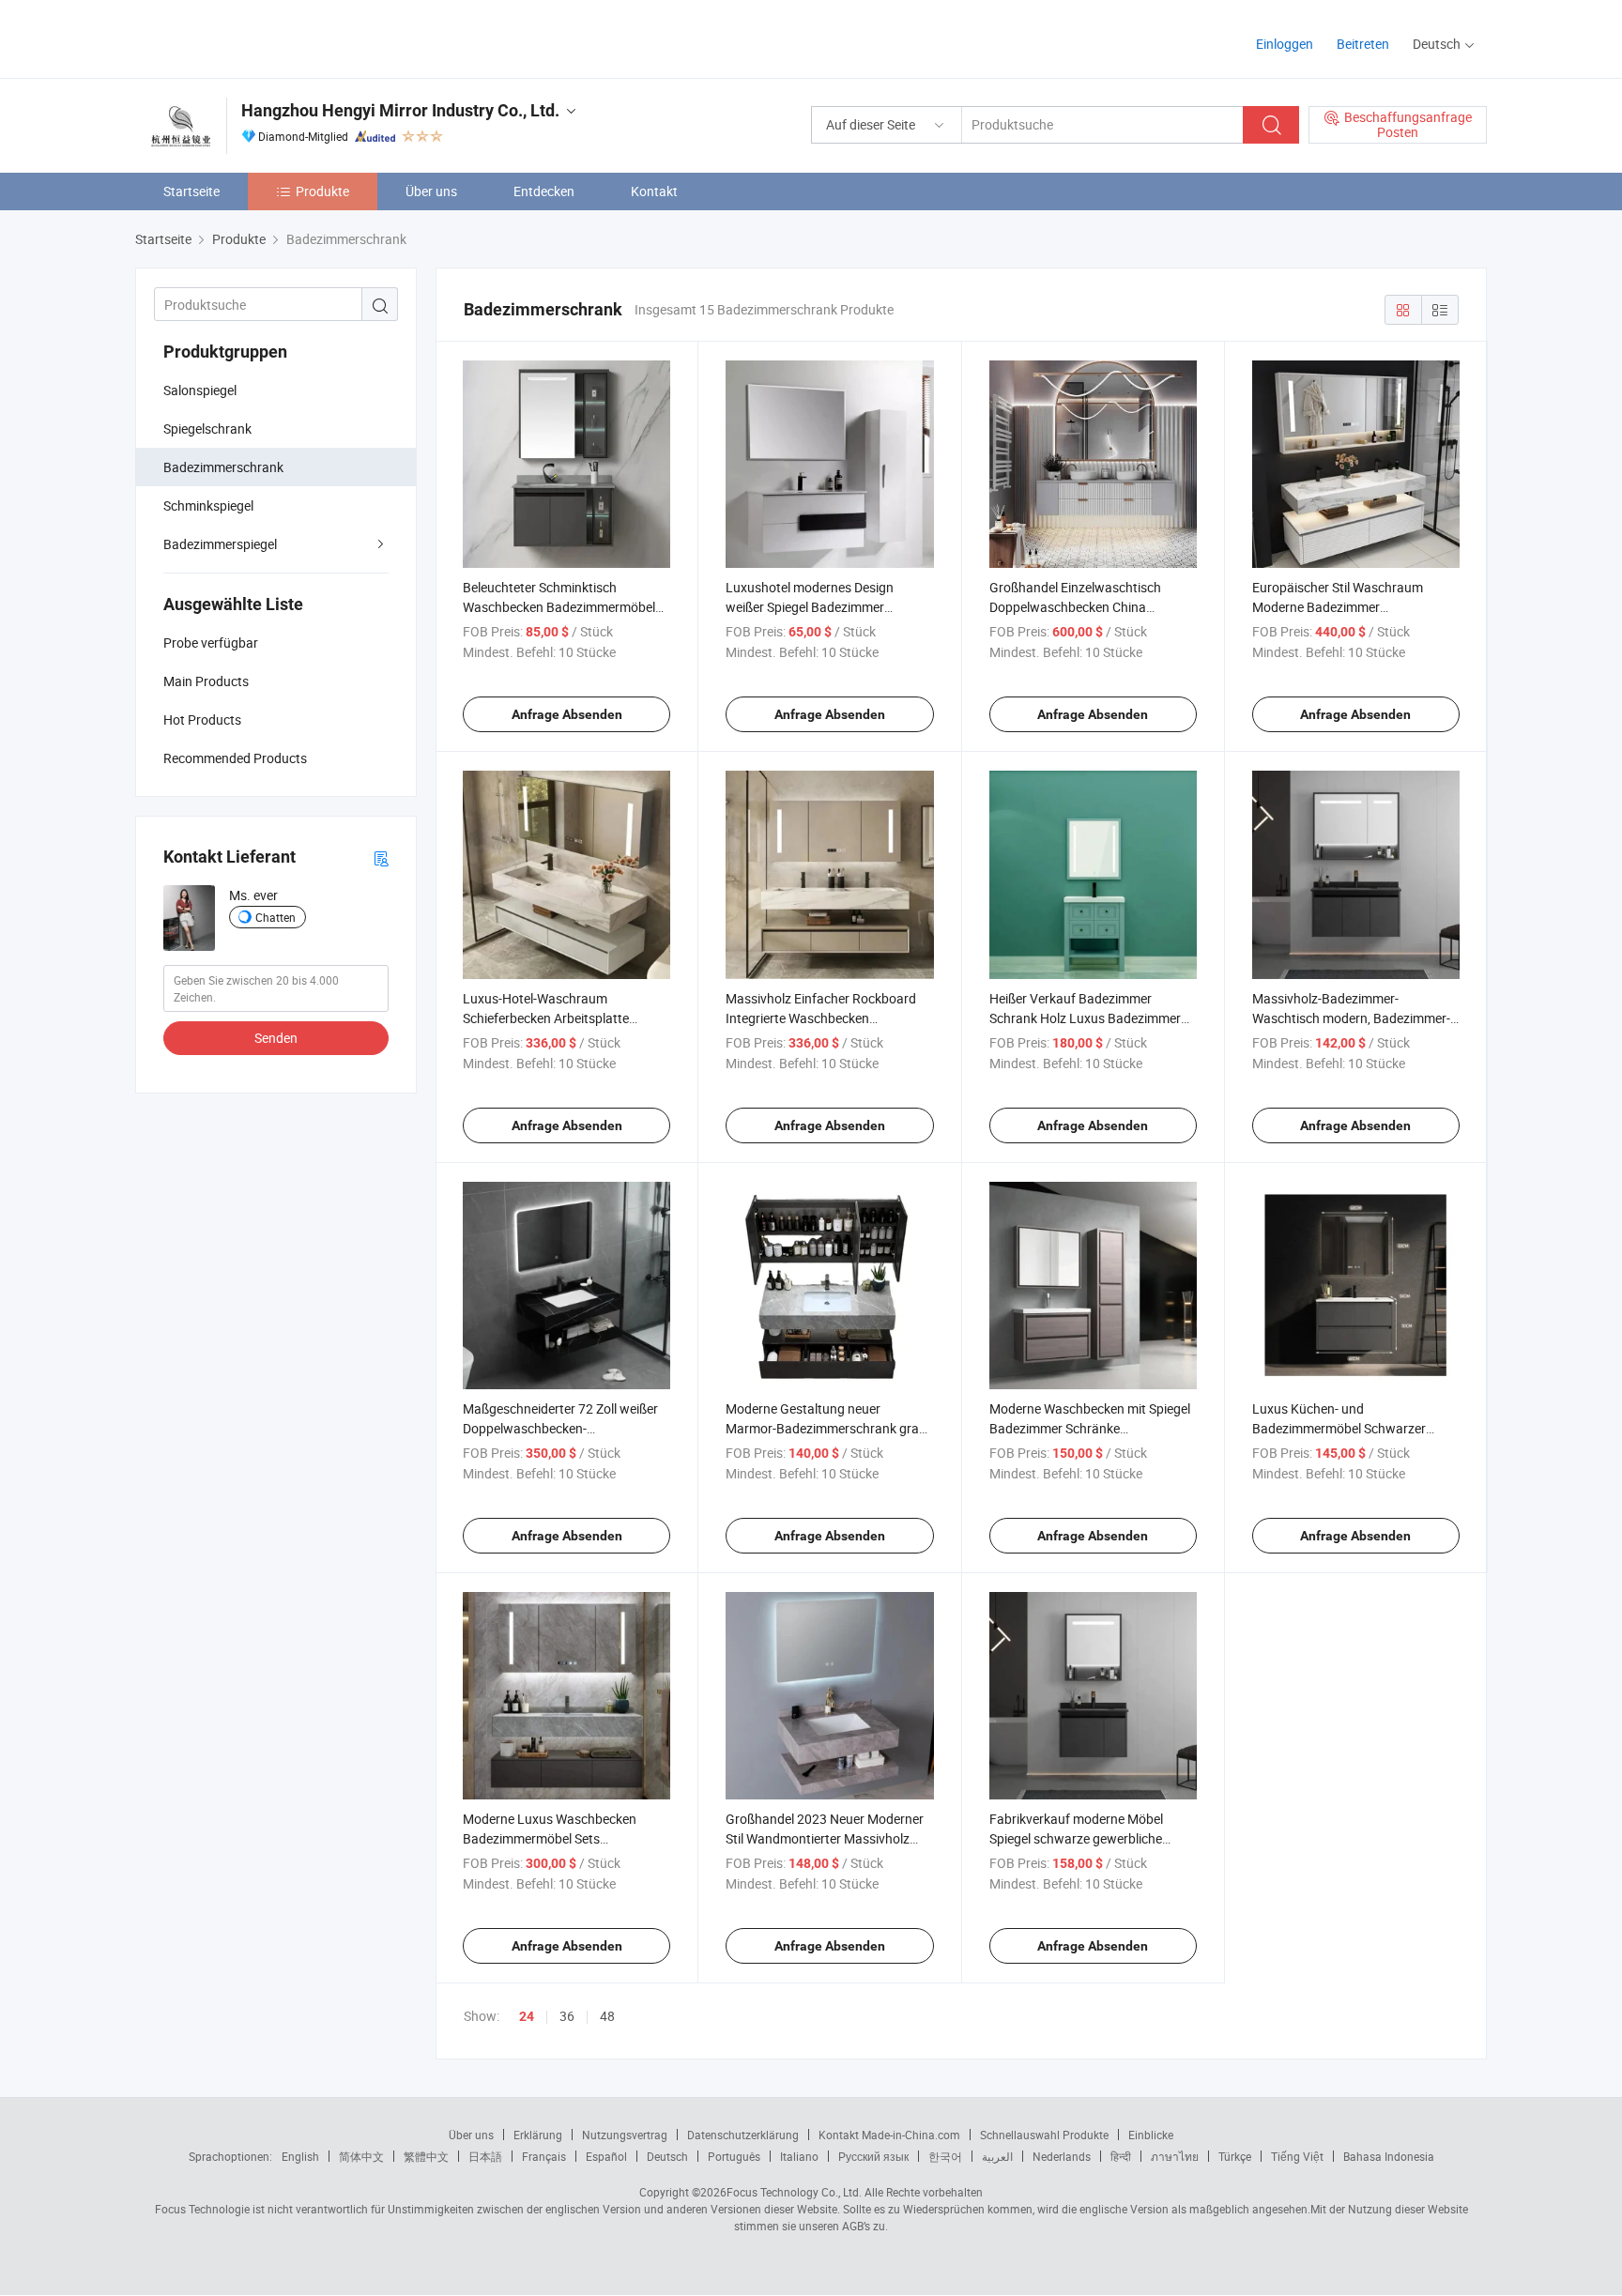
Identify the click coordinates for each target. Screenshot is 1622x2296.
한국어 (945, 2156)
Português (734, 2156)
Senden (276, 1038)
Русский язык (873, 2156)
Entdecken (544, 191)
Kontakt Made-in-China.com (889, 2135)
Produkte (322, 191)
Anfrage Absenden (567, 714)
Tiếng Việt (1297, 2156)
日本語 (485, 2156)
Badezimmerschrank (223, 467)
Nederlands (1062, 2156)
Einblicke (1151, 2135)
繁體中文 (426, 2156)
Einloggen (1285, 44)
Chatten (275, 917)
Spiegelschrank (207, 429)
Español (606, 2156)
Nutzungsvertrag (625, 2135)
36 (567, 2016)
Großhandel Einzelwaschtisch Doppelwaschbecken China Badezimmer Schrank (1075, 607)
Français (544, 2156)
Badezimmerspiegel (220, 544)
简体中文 (361, 2156)
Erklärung (538, 2135)
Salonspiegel (200, 390)
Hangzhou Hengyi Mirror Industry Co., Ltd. (400, 110)
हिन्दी (1121, 2156)
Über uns (431, 191)
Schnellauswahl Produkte (1044, 2135)
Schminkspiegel (208, 505)
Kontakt (654, 191)
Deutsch (667, 2156)
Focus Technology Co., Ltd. (794, 2192)
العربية (997, 2156)
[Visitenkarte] (381, 857)
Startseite (191, 191)
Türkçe (1235, 2156)
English (300, 2156)
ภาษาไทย (1175, 2156)
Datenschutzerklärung (743, 2135)
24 (527, 2016)
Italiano (799, 2156)
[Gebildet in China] (256, 37)
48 (607, 2016)
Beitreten (1363, 44)
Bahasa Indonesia (1389, 2156)
